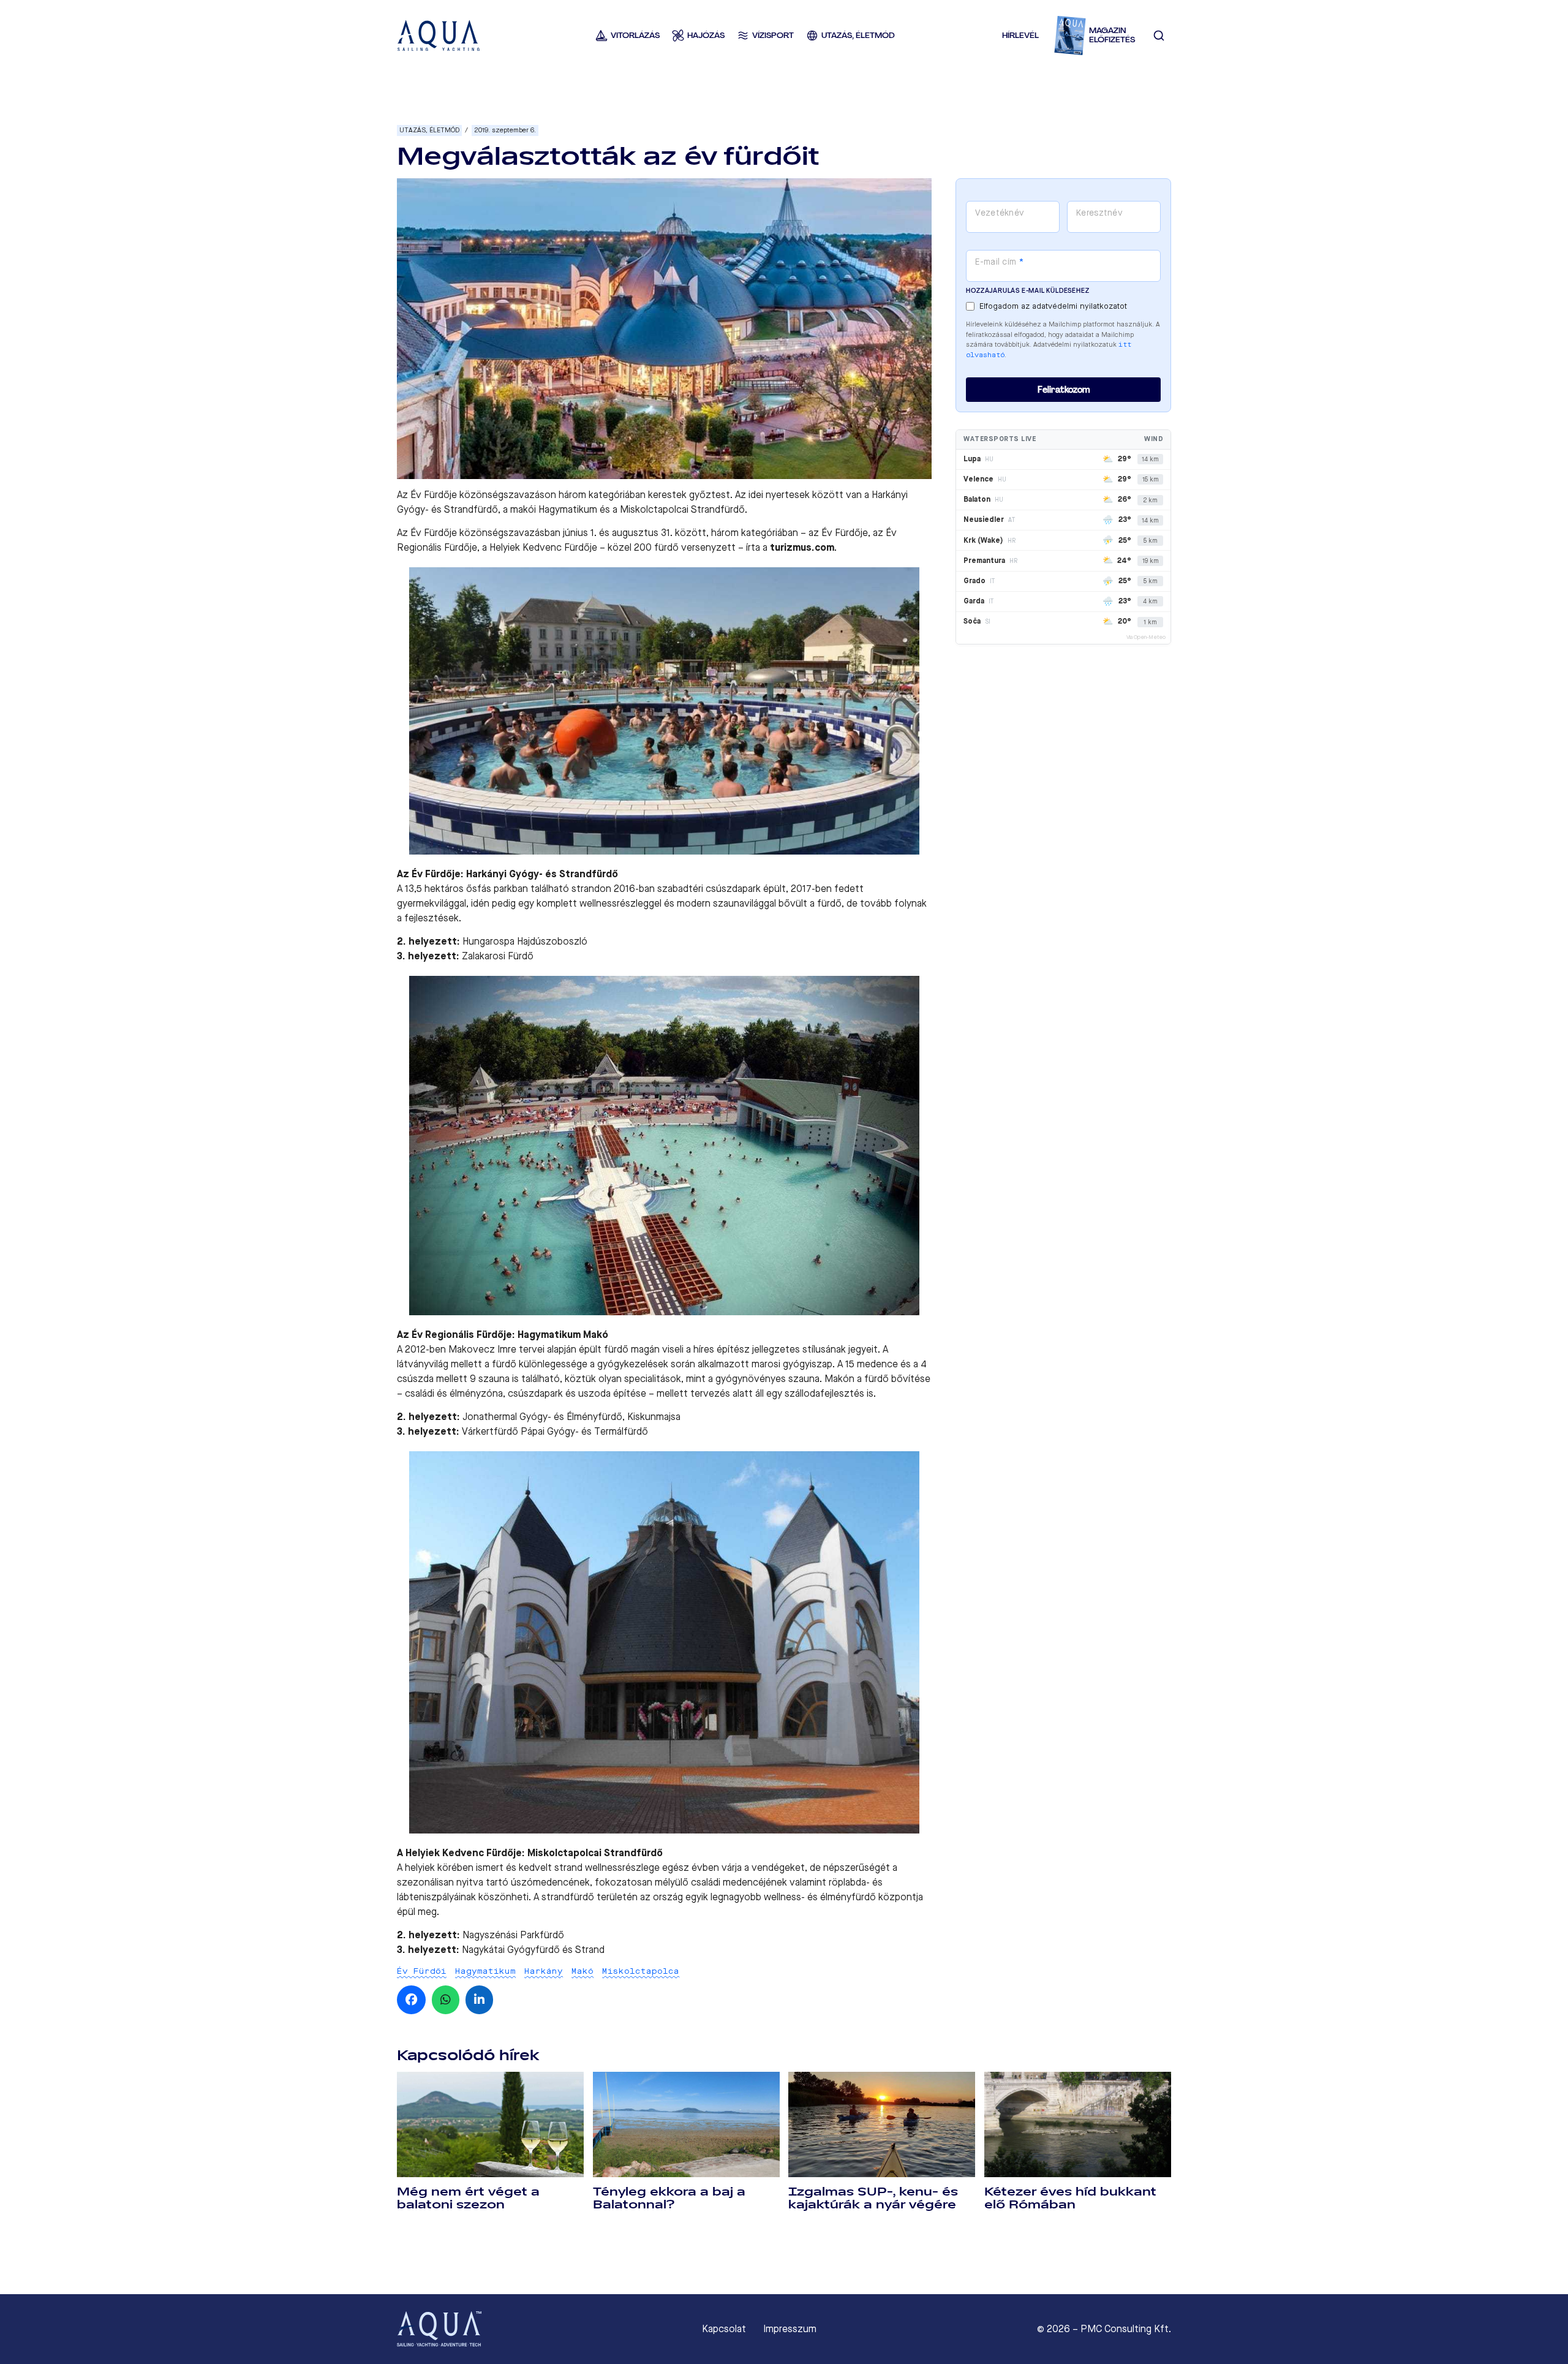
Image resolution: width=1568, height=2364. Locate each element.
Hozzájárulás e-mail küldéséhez (1027, 291)
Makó (582, 1971)
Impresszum (790, 2329)
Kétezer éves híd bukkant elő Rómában (1070, 2198)
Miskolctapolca (641, 1971)
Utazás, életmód (429, 130)
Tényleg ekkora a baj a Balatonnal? (669, 2198)
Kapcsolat (724, 2329)
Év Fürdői (422, 1971)
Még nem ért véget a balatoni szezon (468, 2198)
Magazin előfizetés (1112, 35)
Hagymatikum (485, 1971)
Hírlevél (1020, 35)
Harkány (544, 1971)
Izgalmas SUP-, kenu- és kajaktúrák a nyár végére (873, 2198)
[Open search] (1159, 36)
